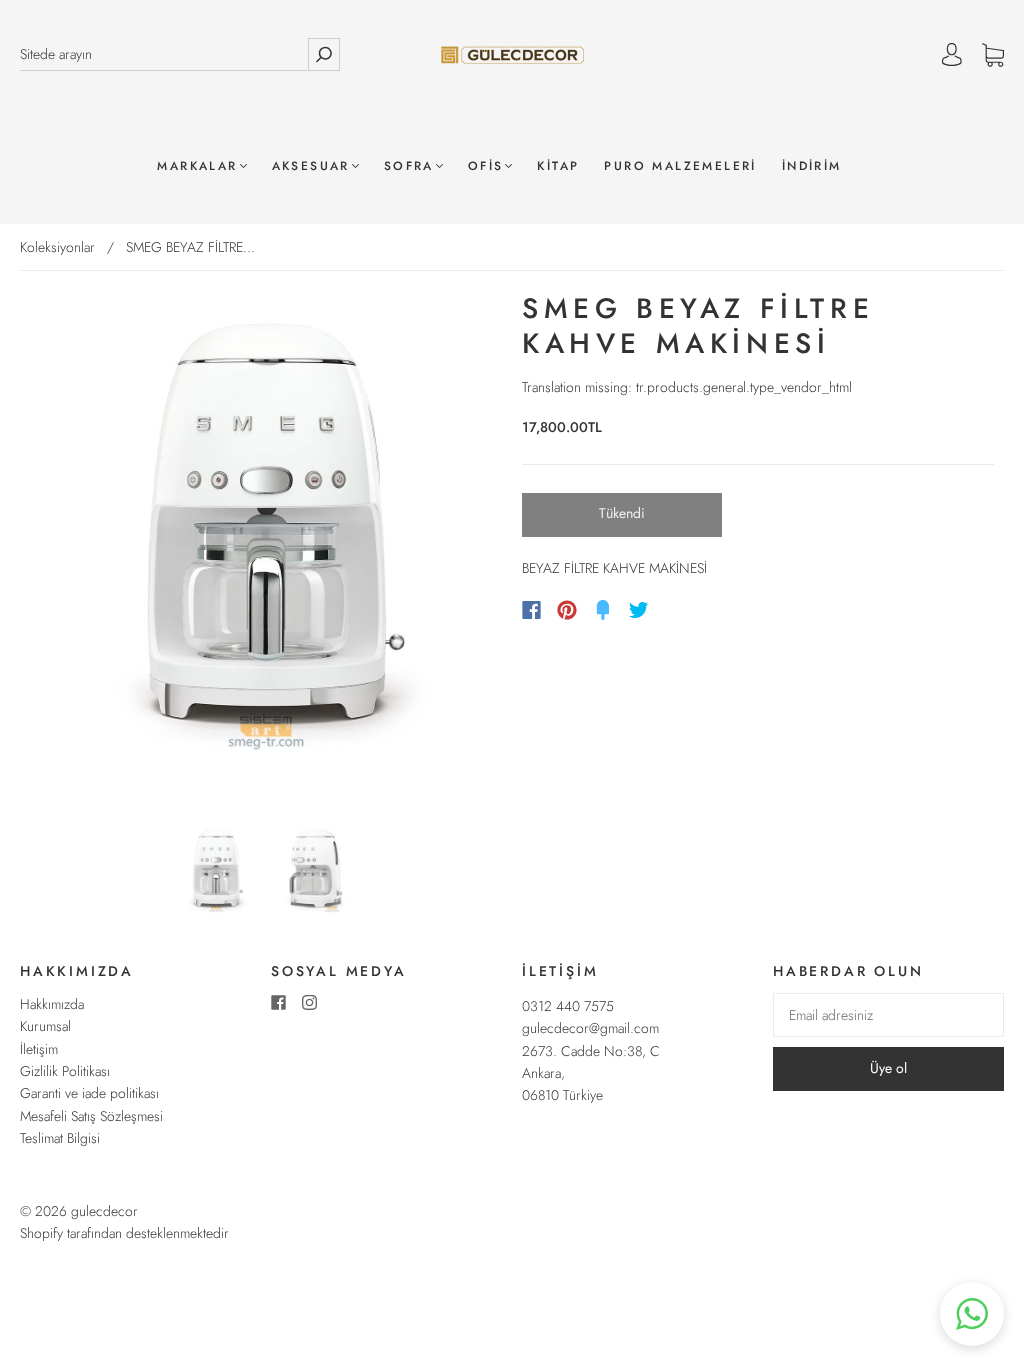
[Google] (680, 610)
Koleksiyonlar (57, 247)
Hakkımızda (52, 1004)
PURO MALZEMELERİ (680, 166)
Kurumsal (45, 1026)
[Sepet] (993, 55)
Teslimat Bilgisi (60, 1138)
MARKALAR (197, 166)
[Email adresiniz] (888, 1015)
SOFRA (409, 166)
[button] (972, 1314)
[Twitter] (639, 610)
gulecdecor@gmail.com (590, 1028)
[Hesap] (952, 55)
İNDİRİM (812, 166)
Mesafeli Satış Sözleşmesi (91, 1116)
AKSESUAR (311, 166)
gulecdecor (104, 1211)
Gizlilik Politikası (65, 1071)
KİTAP (558, 166)
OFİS (486, 166)
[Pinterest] (567, 610)
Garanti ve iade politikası (89, 1093)
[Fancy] (603, 610)
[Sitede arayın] (163, 54)
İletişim (39, 1049)
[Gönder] (324, 54)
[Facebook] (531, 610)
